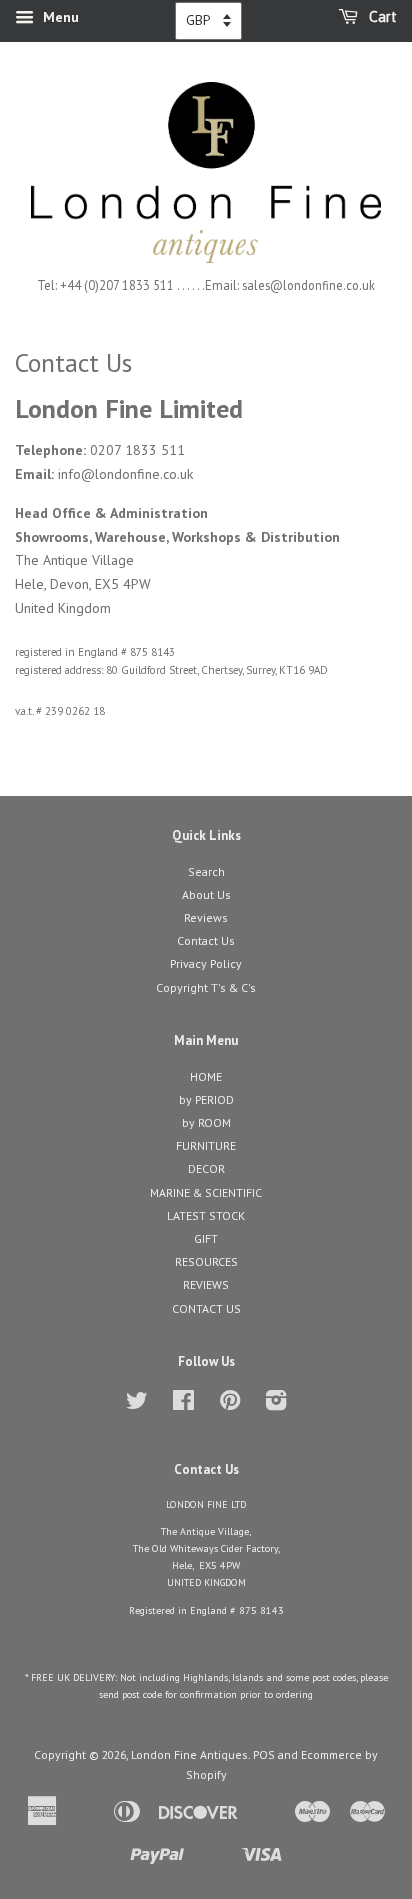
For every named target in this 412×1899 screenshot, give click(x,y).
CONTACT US (206, 1308)
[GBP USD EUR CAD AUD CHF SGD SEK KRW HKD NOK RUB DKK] (208, 21)
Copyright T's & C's (206, 987)
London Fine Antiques (189, 1754)
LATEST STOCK (206, 1215)
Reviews (206, 917)
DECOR (206, 1168)
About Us (206, 894)
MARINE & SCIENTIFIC (206, 1192)
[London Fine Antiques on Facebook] (183, 1404)
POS (264, 1754)
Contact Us (206, 940)
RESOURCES (206, 1261)
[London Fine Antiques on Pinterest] (230, 1404)
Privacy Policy (206, 963)
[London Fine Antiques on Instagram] (276, 1404)
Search (206, 871)
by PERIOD (206, 1099)
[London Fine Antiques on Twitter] (137, 1404)
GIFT (206, 1238)
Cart (381, 17)
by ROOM (206, 1122)
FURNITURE (206, 1145)
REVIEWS (206, 1284)
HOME (206, 1076)
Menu (59, 17)
